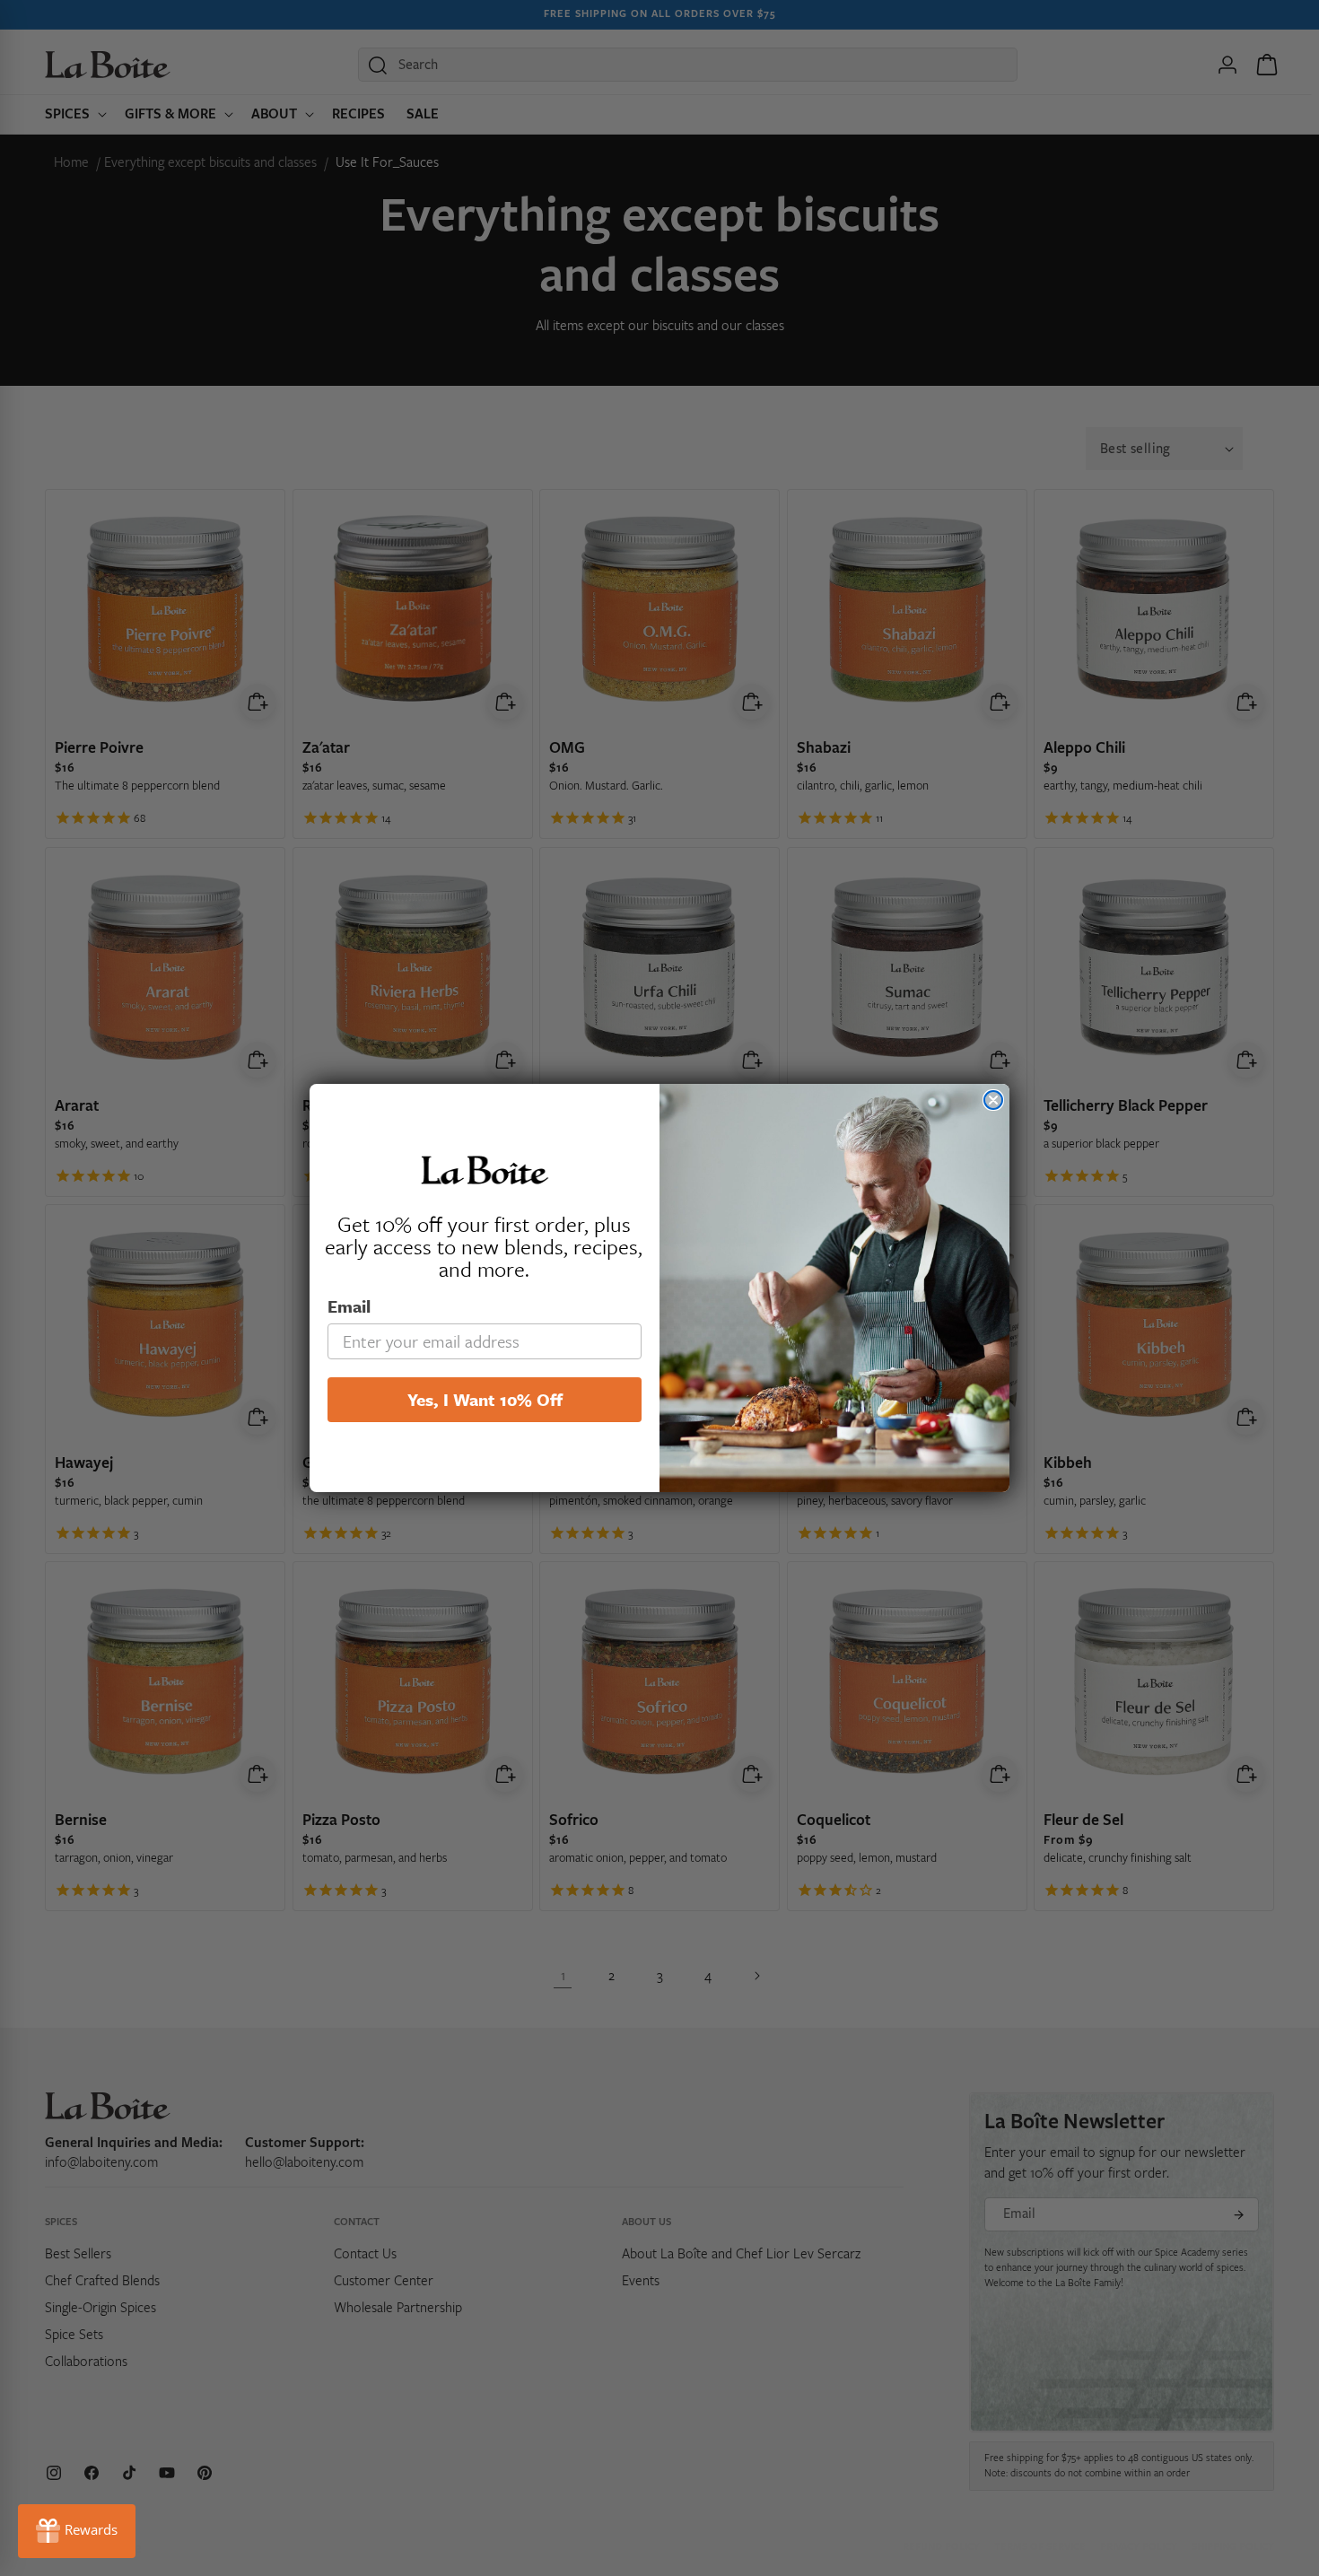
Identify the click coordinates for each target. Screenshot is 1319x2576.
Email (349, 1306)
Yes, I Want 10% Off (485, 1399)
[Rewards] (77, 2531)
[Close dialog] (993, 1100)
